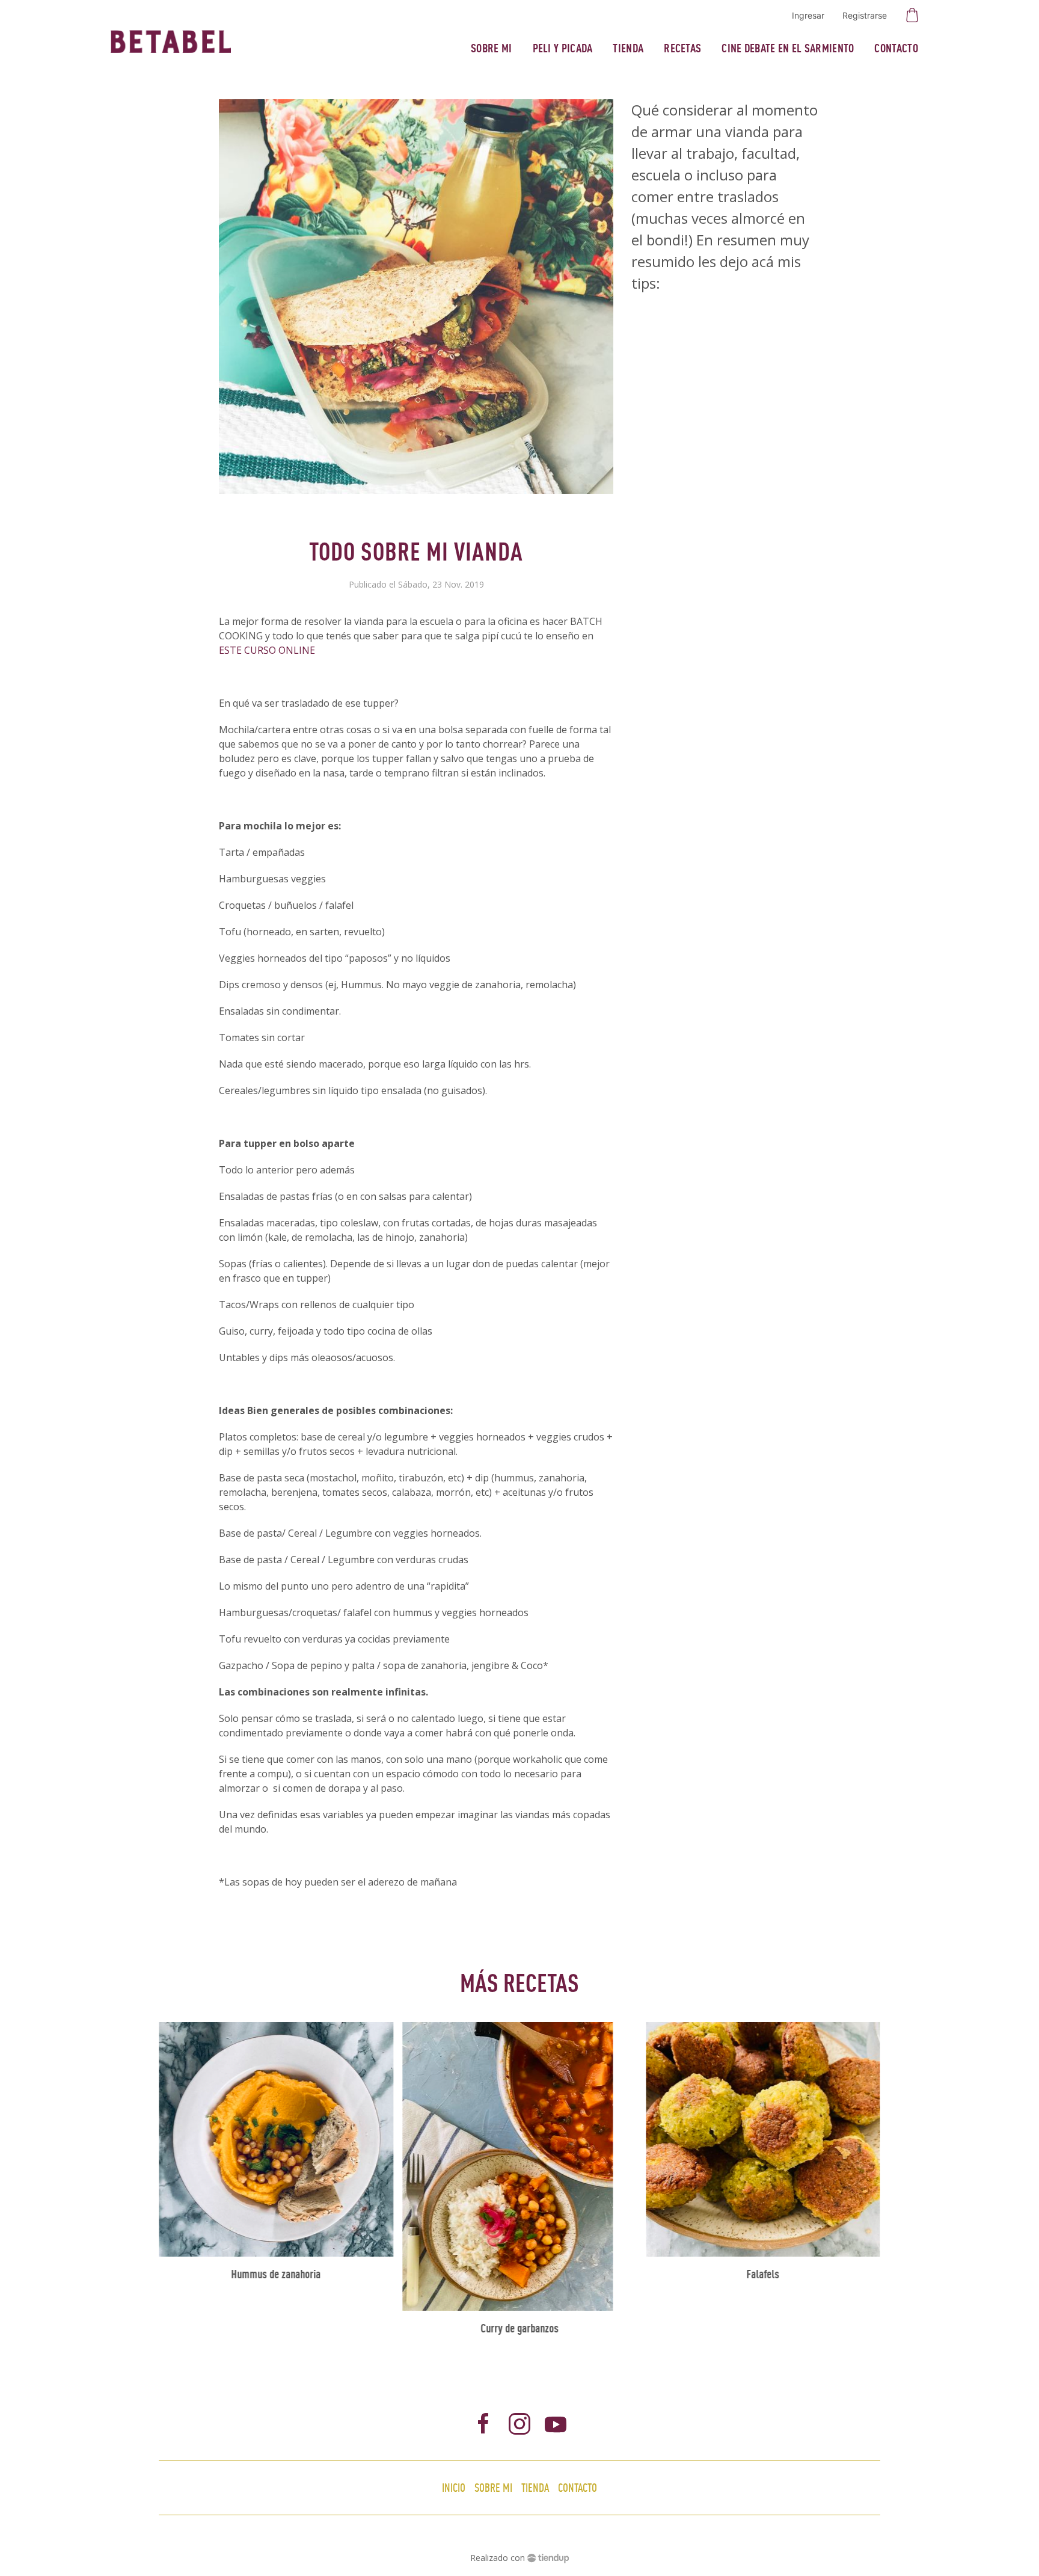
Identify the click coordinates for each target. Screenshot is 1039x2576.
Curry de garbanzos (519, 2328)
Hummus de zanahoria (276, 2274)
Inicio (454, 2487)
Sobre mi (491, 48)
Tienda (628, 48)
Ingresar (808, 15)
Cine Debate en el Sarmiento (788, 48)
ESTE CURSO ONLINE (267, 650)
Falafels (763, 2274)
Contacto (896, 48)
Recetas (682, 48)
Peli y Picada (563, 48)
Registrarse (865, 15)
